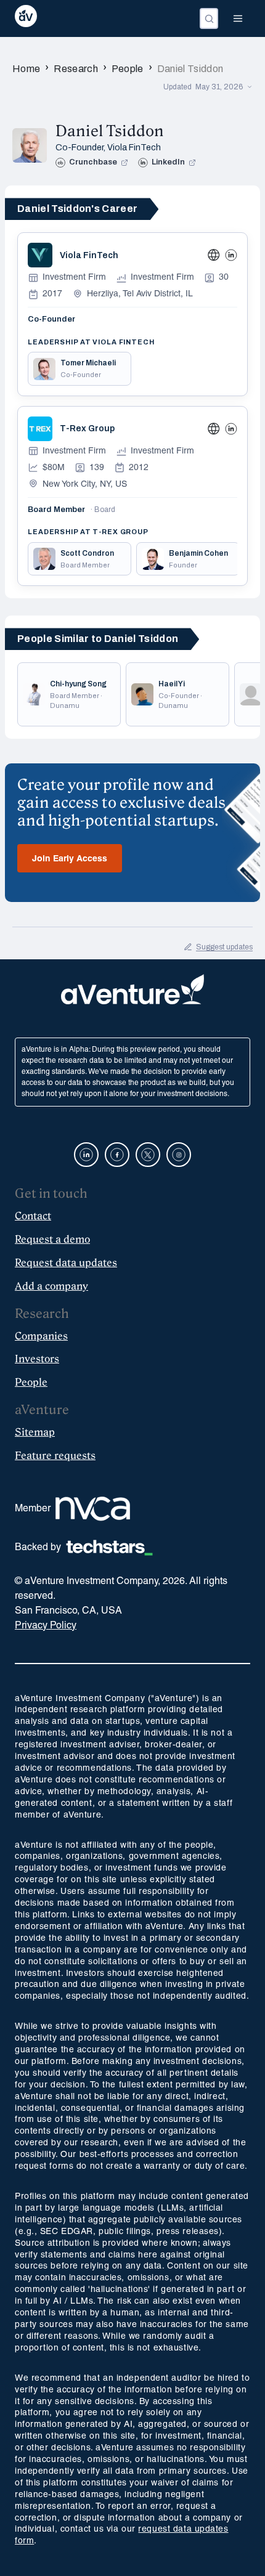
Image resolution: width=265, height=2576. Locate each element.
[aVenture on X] (148, 1155)
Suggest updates (224, 947)
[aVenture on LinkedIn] (86, 1155)
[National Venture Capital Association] (93, 1509)
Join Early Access (70, 859)
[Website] (214, 255)
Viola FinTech (134, 148)
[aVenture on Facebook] (117, 1155)
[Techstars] (109, 1548)
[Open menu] (238, 18)
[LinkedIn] (231, 255)
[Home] (26, 18)
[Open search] (209, 18)
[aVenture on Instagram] (179, 1155)
